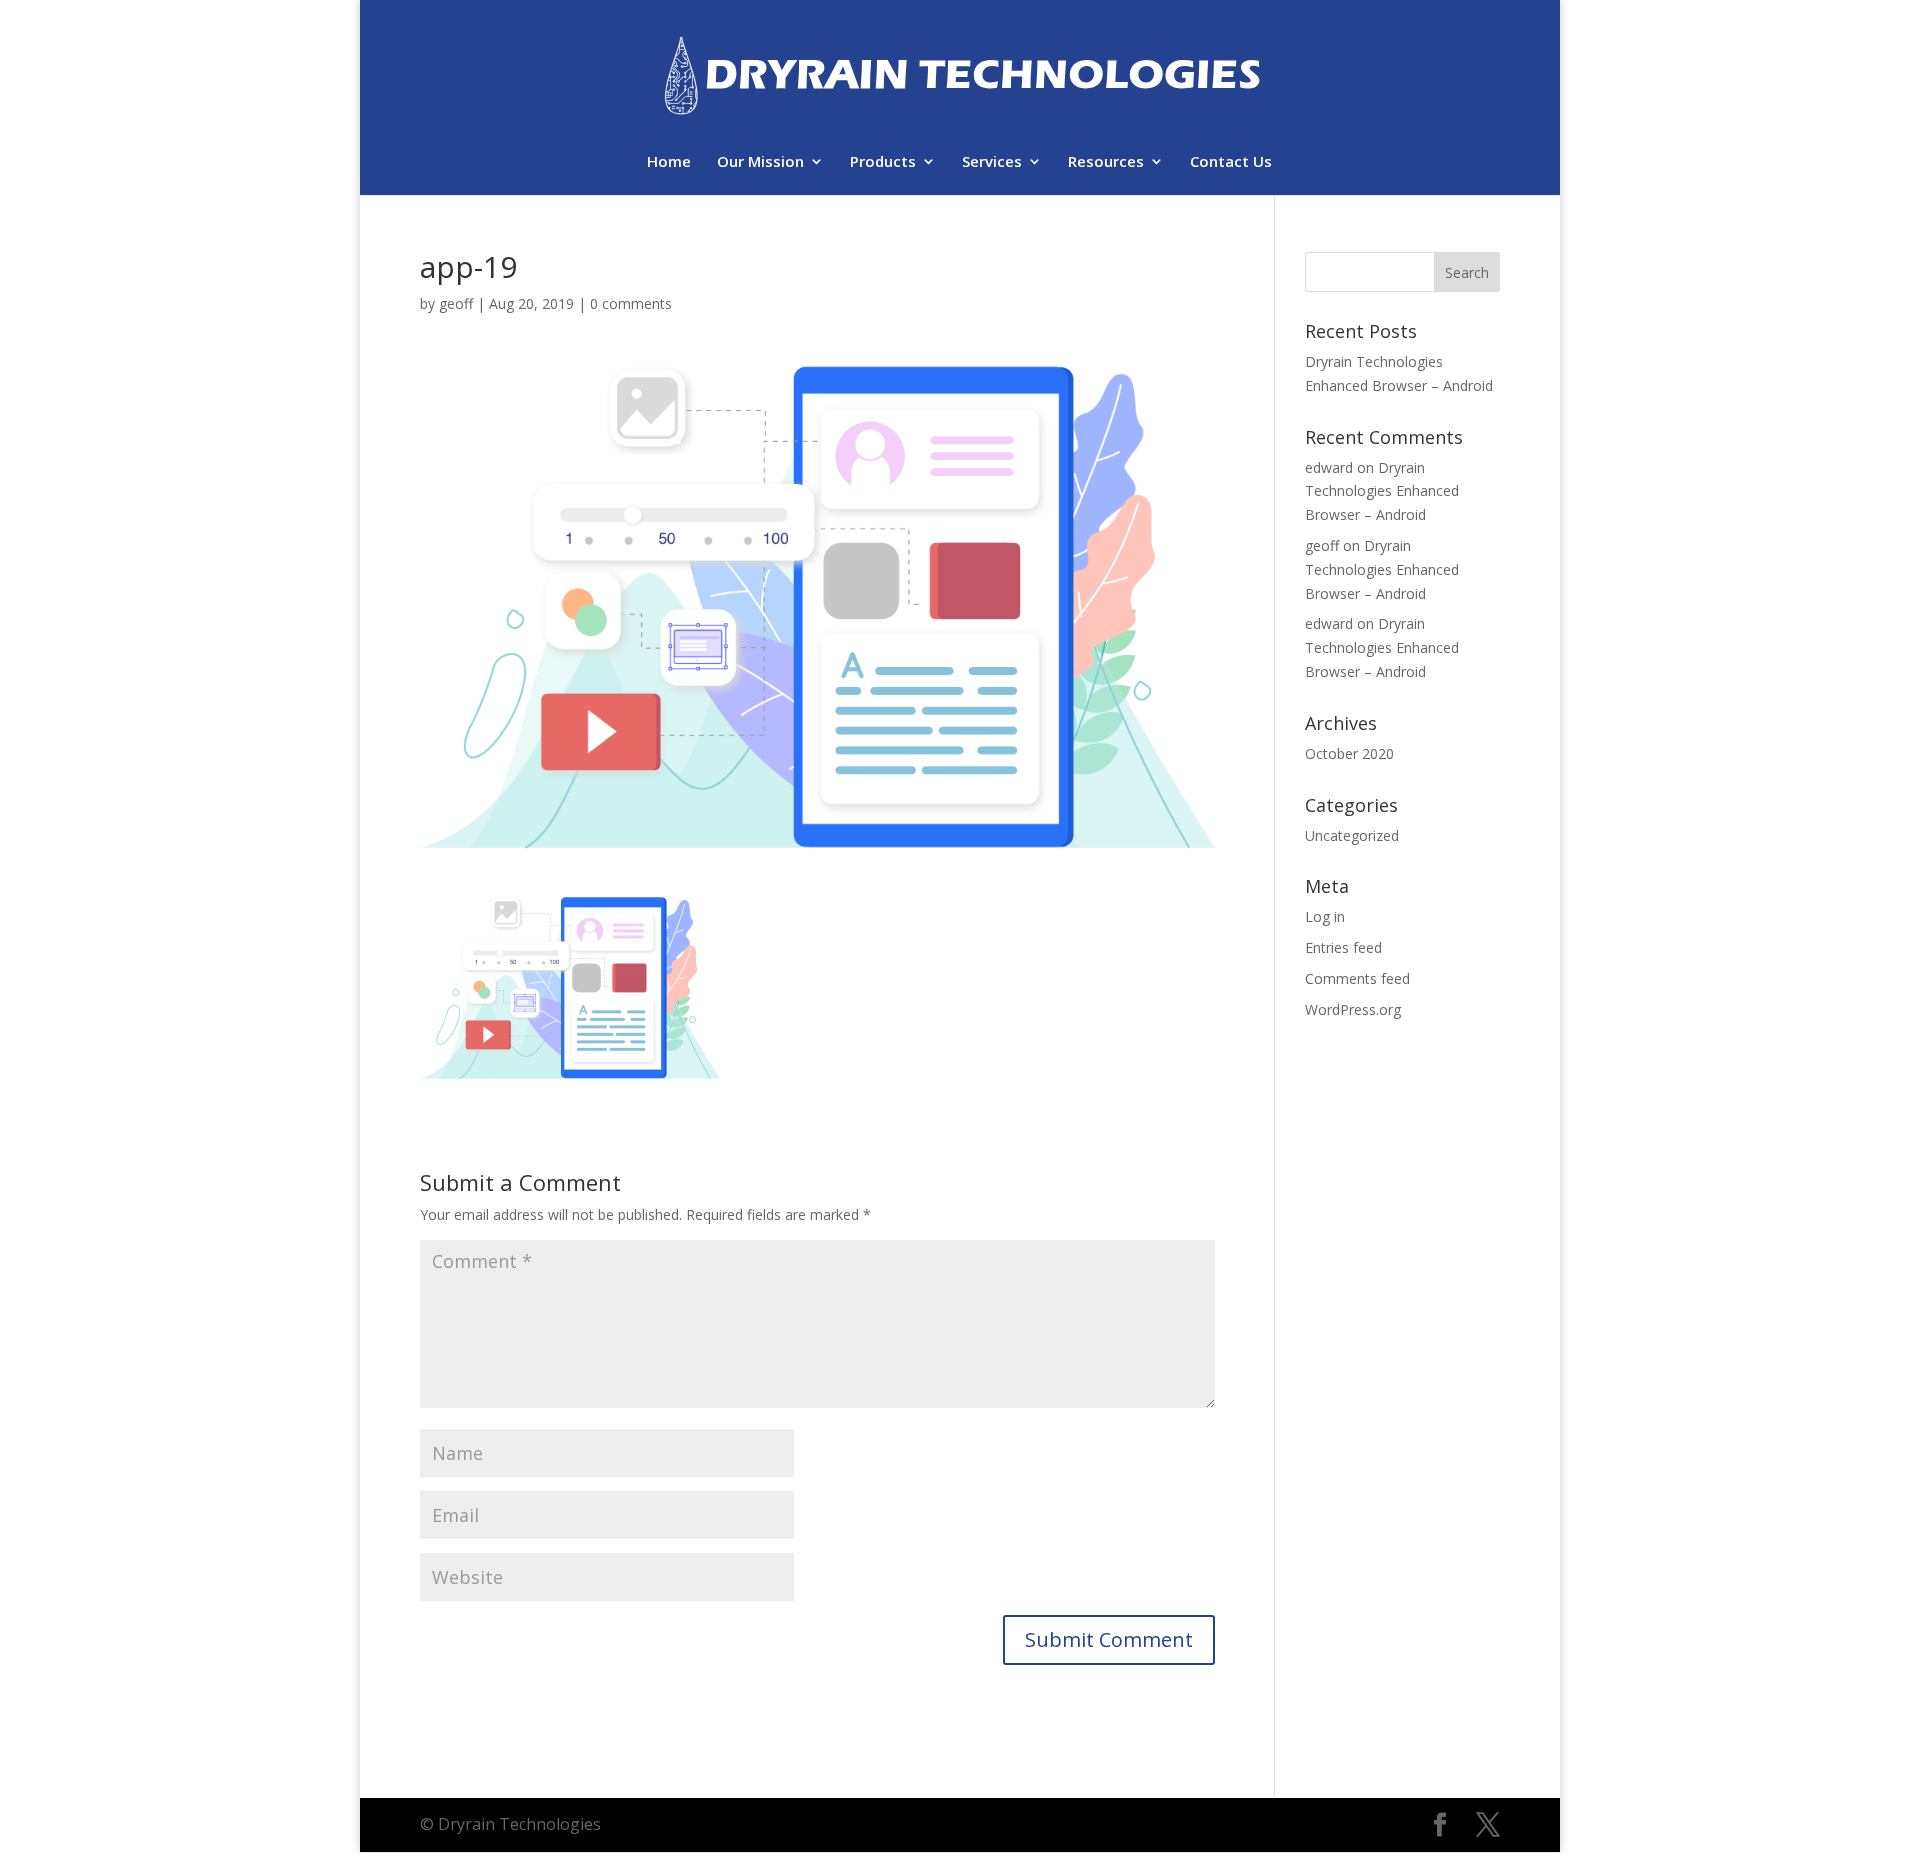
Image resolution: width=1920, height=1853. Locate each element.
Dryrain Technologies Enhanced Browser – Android (1382, 491)
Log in (1325, 916)
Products (883, 162)
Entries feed (1343, 947)
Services (992, 162)
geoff (456, 303)
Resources (1106, 162)
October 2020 (1349, 753)
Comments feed (1357, 978)
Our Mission (760, 162)
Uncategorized (1352, 835)
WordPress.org (1353, 1009)
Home (669, 162)
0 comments (631, 303)
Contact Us (1231, 162)
